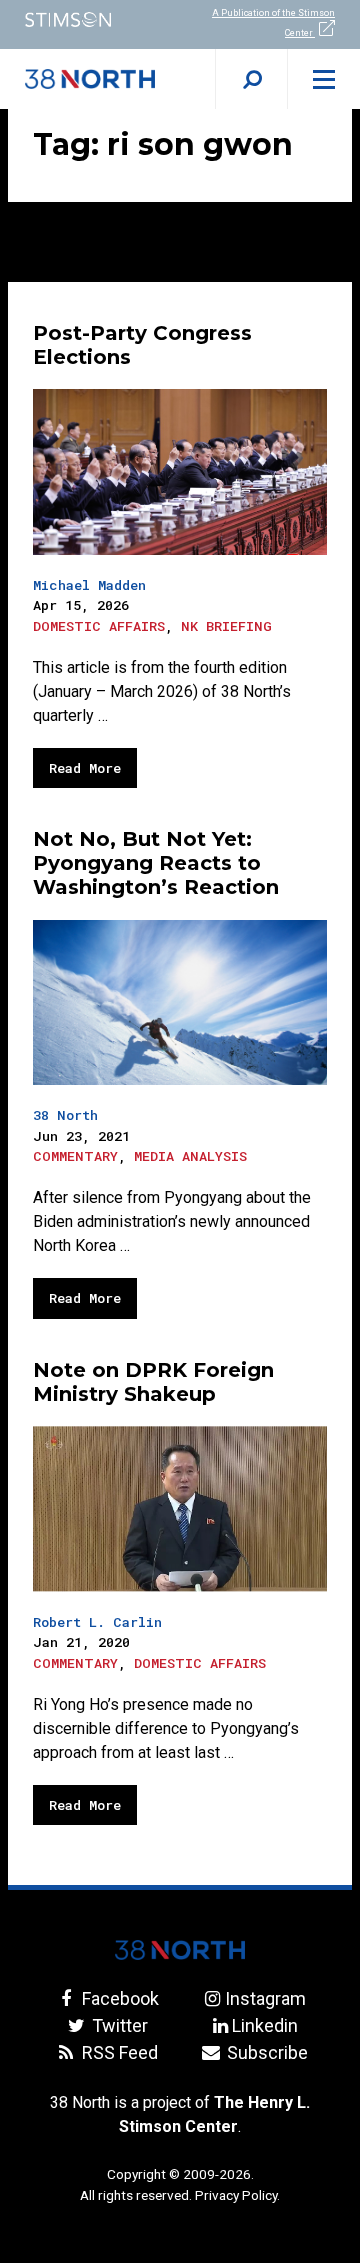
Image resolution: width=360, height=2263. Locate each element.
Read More (85, 768)
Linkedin (265, 2025)
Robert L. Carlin (97, 1622)
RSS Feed (118, 2052)
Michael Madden (89, 585)
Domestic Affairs (99, 626)
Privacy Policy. (237, 2195)
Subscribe (265, 2052)
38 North (65, 1115)
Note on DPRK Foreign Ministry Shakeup (153, 1382)
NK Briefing (226, 626)
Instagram (265, 1998)
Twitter (118, 2025)
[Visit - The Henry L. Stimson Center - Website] (90, 19)
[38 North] (180, 1950)
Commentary (75, 1156)
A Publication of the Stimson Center (273, 23)
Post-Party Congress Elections (142, 345)
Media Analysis (190, 1156)
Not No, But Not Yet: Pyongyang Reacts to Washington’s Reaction (156, 863)
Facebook (118, 1998)
